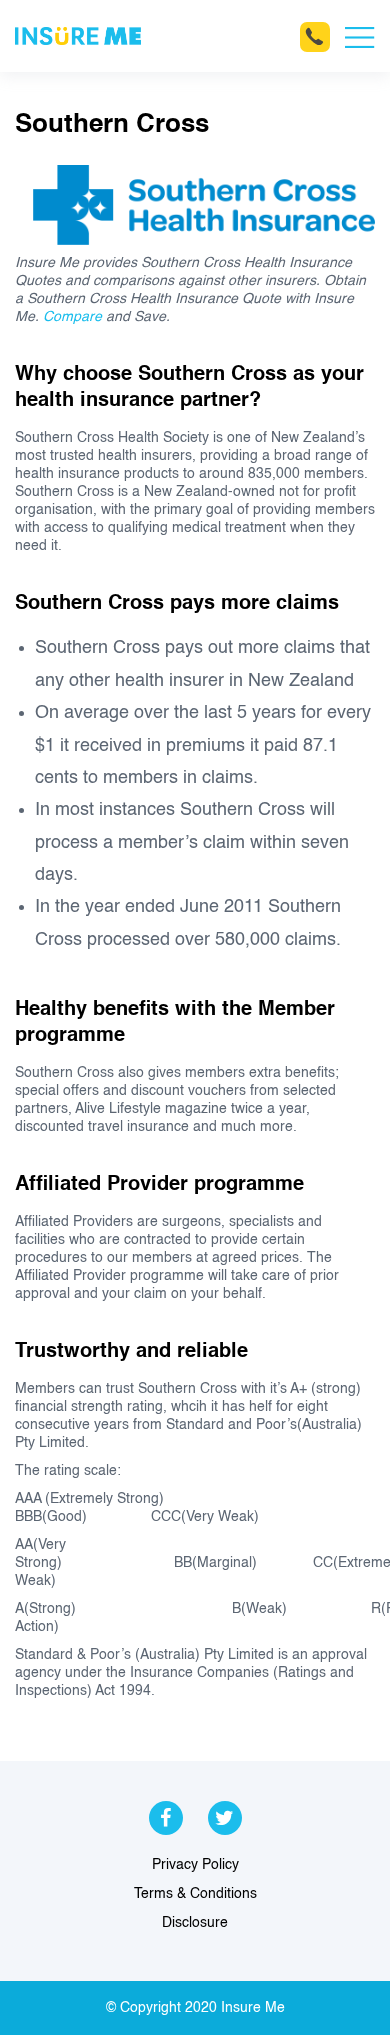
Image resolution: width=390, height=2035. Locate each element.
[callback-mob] (315, 37)
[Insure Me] (78, 36)
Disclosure (195, 1923)
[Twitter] (225, 1817)
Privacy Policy (195, 1865)
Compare (72, 317)
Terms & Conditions (195, 1894)
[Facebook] (166, 1817)
